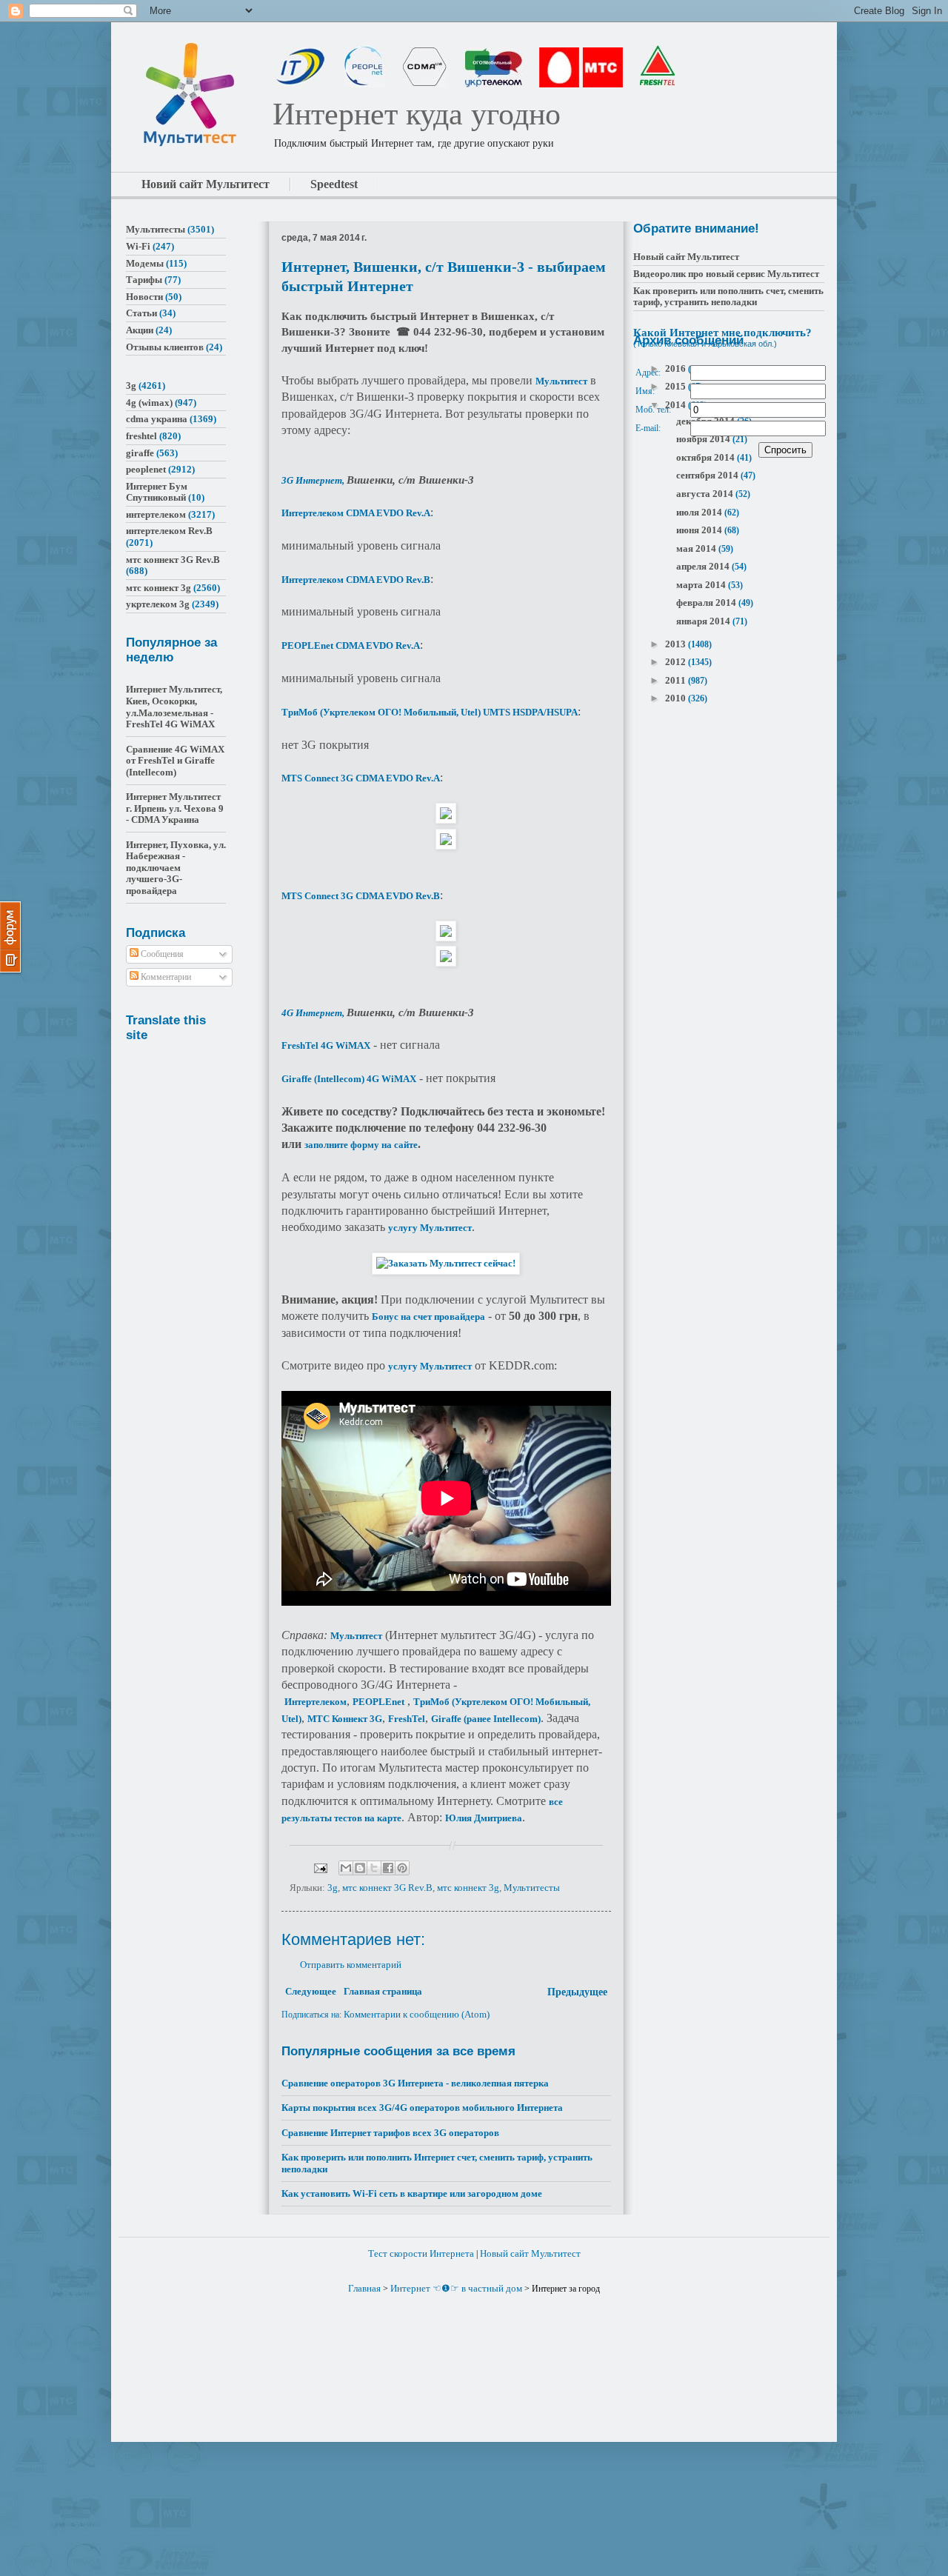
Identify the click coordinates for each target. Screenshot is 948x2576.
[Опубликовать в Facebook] (388, 1868)
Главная (364, 2288)
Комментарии (165, 977)
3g (333, 1888)
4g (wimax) (149, 403)
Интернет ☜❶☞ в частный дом (456, 2288)
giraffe (140, 453)
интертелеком (156, 514)
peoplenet (146, 469)
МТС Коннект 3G (345, 1719)
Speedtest (334, 184)
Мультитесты (532, 1888)
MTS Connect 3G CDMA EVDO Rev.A (361, 778)
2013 (677, 644)
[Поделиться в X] (374, 1868)
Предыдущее (577, 1992)
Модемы (145, 263)
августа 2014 (706, 494)
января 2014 (704, 621)
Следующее (311, 1991)
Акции (140, 330)
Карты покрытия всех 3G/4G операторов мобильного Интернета (422, 2108)
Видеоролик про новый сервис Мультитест (726, 274)
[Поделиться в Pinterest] (402, 1868)
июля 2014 (700, 512)
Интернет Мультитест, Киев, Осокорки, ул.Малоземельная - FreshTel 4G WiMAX (174, 707)
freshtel (141, 436)
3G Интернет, (314, 480)
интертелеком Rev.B (169, 531)
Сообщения (161, 954)
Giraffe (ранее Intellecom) (486, 1719)
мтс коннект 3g (468, 1888)
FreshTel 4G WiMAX (326, 1045)
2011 (677, 680)
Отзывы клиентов (165, 347)
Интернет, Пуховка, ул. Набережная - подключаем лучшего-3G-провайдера (176, 868)
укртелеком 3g (158, 604)
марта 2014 (702, 585)
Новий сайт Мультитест (206, 184)
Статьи (141, 313)
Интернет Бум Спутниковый (157, 492)
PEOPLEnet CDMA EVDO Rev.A (351, 645)
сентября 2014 (708, 475)
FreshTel (407, 1719)
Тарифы (144, 280)
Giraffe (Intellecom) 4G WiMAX (349, 1079)
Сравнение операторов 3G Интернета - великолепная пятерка (415, 2083)
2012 (677, 662)
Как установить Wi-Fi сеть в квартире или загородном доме (412, 2193)
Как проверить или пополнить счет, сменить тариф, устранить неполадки (728, 297)
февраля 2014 (707, 603)
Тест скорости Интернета (421, 2253)
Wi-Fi (138, 246)
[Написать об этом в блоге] (360, 1868)
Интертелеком (316, 1702)
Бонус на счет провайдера (428, 1317)
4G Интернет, (314, 1013)
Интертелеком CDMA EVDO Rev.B (356, 580)
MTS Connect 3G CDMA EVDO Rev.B (361, 896)
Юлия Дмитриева (484, 1818)
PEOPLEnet (378, 1702)
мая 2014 (697, 548)
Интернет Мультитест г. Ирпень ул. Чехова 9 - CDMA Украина (175, 808)
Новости (144, 297)
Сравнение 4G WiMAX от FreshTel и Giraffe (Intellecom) (175, 761)
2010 (677, 698)
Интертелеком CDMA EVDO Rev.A (356, 513)
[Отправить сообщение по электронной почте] (319, 1867)
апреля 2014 (704, 566)
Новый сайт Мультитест (686, 257)
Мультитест (561, 381)
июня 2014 (700, 530)
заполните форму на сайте (361, 1145)
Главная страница (383, 1991)
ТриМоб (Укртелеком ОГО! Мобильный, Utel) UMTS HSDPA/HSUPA (430, 712)
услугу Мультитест (430, 1228)
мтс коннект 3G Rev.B (387, 1888)
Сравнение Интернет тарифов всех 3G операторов (390, 2133)
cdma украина (157, 419)
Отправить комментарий (351, 1965)
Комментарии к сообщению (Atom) (417, 2014)
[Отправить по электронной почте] (346, 1868)
